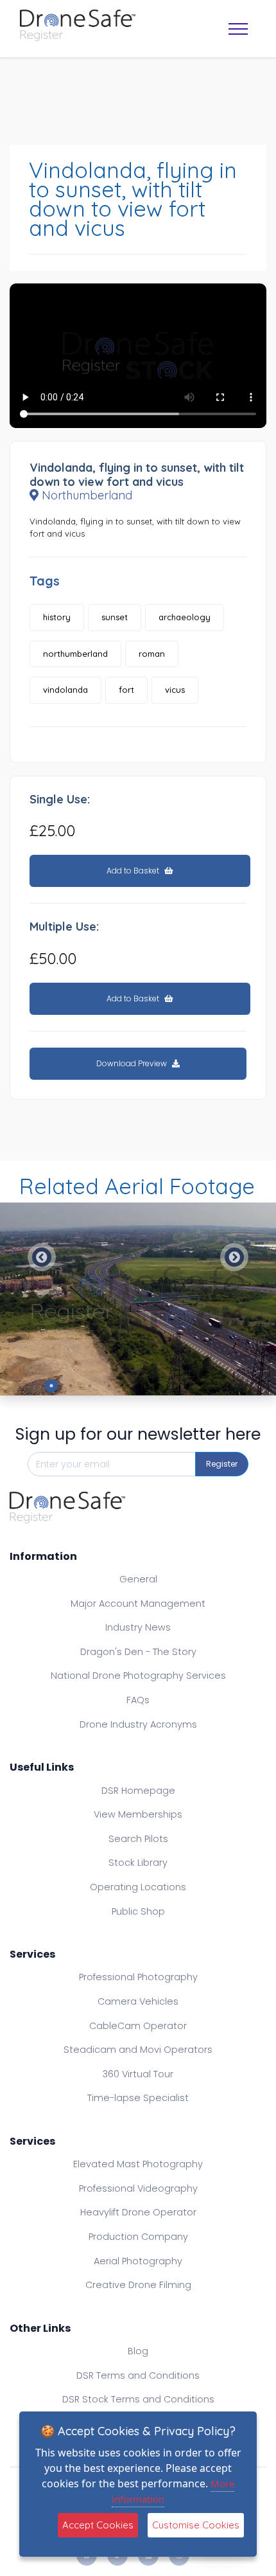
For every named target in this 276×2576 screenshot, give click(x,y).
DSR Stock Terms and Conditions (138, 2399)
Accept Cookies (98, 2525)
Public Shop (138, 1911)
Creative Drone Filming (138, 2285)
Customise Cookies (196, 2525)
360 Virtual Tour (138, 2074)
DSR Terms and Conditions (138, 2375)
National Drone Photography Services (138, 1676)
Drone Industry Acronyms (138, 1724)
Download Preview (133, 1063)
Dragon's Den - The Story (138, 1652)
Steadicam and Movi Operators (138, 2050)
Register (222, 1464)
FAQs (138, 1700)
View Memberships (138, 1814)
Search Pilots (138, 1839)
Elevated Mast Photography (138, 2164)
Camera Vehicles (138, 2001)
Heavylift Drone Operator (138, 2212)
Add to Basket (134, 871)
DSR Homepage (138, 1791)
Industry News (138, 1627)
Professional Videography (138, 2188)
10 (225, 1386)
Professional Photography (138, 1977)
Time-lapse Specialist (138, 2098)
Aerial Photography (138, 2261)
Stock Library (138, 1863)
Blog (138, 2351)
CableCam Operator (138, 2026)
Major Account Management (138, 1604)
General (138, 1579)
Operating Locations (138, 1887)
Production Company (138, 2237)
